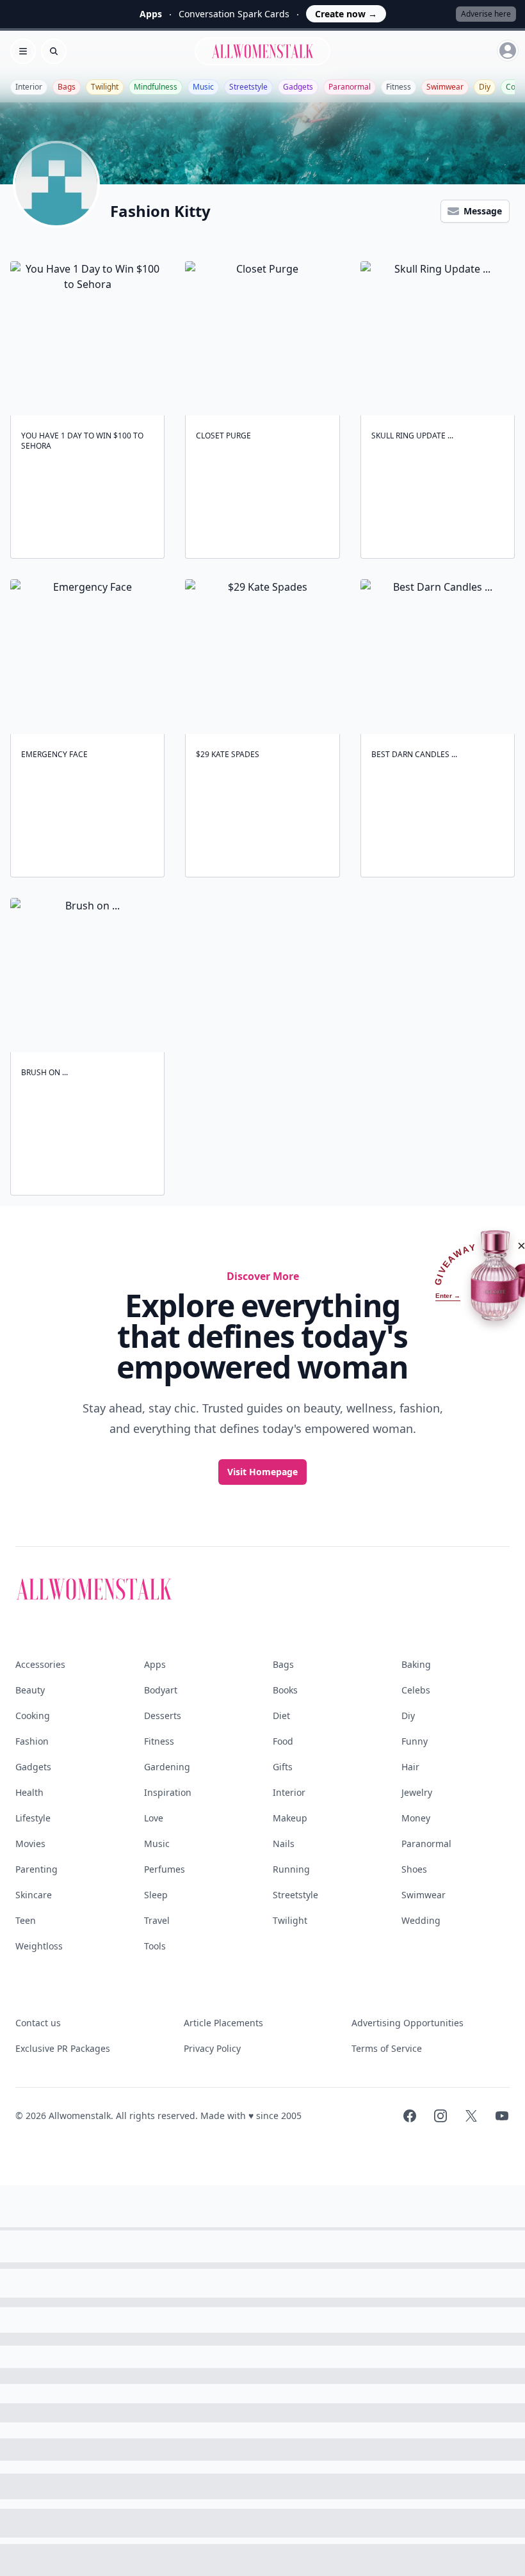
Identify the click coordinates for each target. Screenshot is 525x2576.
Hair (410, 1767)
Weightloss (39, 1946)
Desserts (163, 1716)
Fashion (32, 1741)
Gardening (167, 1767)
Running (291, 1869)
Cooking (33, 1716)
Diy (485, 87)
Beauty (30, 1690)
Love (154, 1818)
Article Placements (223, 2023)
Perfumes (165, 1869)
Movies (30, 1844)
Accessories (40, 1664)
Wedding (421, 1920)
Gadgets (298, 87)
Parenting (36, 1869)
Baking (416, 1664)
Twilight (105, 87)
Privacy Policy (212, 2048)
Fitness (399, 87)
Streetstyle (248, 87)
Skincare (34, 1895)
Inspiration (168, 1792)
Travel (157, 1920)
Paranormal (350, 87)
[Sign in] (508, 51)
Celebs (416, 1690)
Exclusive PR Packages (63, 2048)
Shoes (414, 1869)
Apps (155, 1664)
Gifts (283, 1767)
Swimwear (445, 87)
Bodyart (161, 1690)
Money (416, 1818)
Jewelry (417, 1792)
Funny (415, 1741)
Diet (281, 1716)
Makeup (290, 1818)
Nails (284, 1844)
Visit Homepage (262, 1472)
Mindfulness (156, 87)
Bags (67, 87)
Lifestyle (33, 1818)
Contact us (38, 2023)
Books (285, 1690)
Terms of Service (387, 2048)
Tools (155, 1946)
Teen (26, 1920)
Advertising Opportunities (408, 2023)
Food (283, 1741)
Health (29, 1792)
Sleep (156, 1895)
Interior (29, 87)
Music (203, 87)
